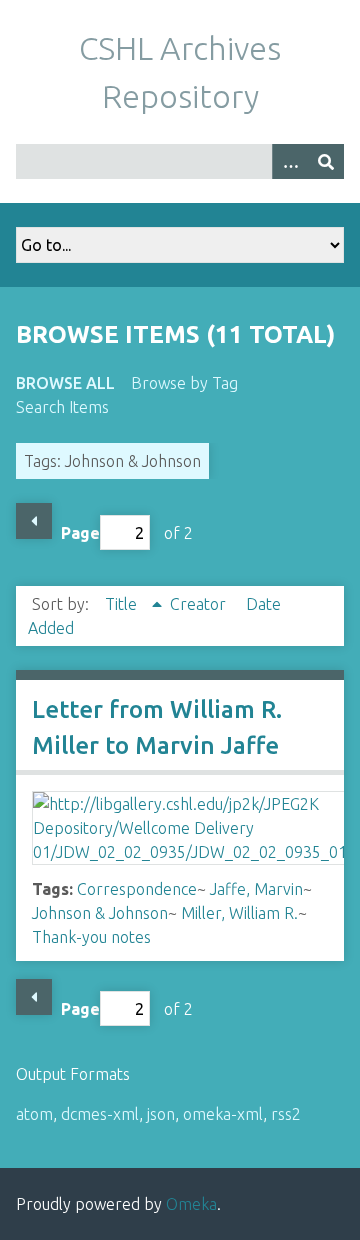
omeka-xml (223, 1114)
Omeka (191, 1204)
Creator (200, 604)
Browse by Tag (184, 383)
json (161, 1114)
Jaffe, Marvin (256, 889)
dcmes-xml (100, 1114)
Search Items (62, 407)
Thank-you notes (91, 937)
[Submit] (326, 161)
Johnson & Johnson (100, 913)
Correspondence (137, 889)
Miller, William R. (239, 913)
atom (34, 1114)
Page (80, 533)
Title (123, 604)
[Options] (290, 161)
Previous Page (34, 521)
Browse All (65, 383)
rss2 (286, 1114)
